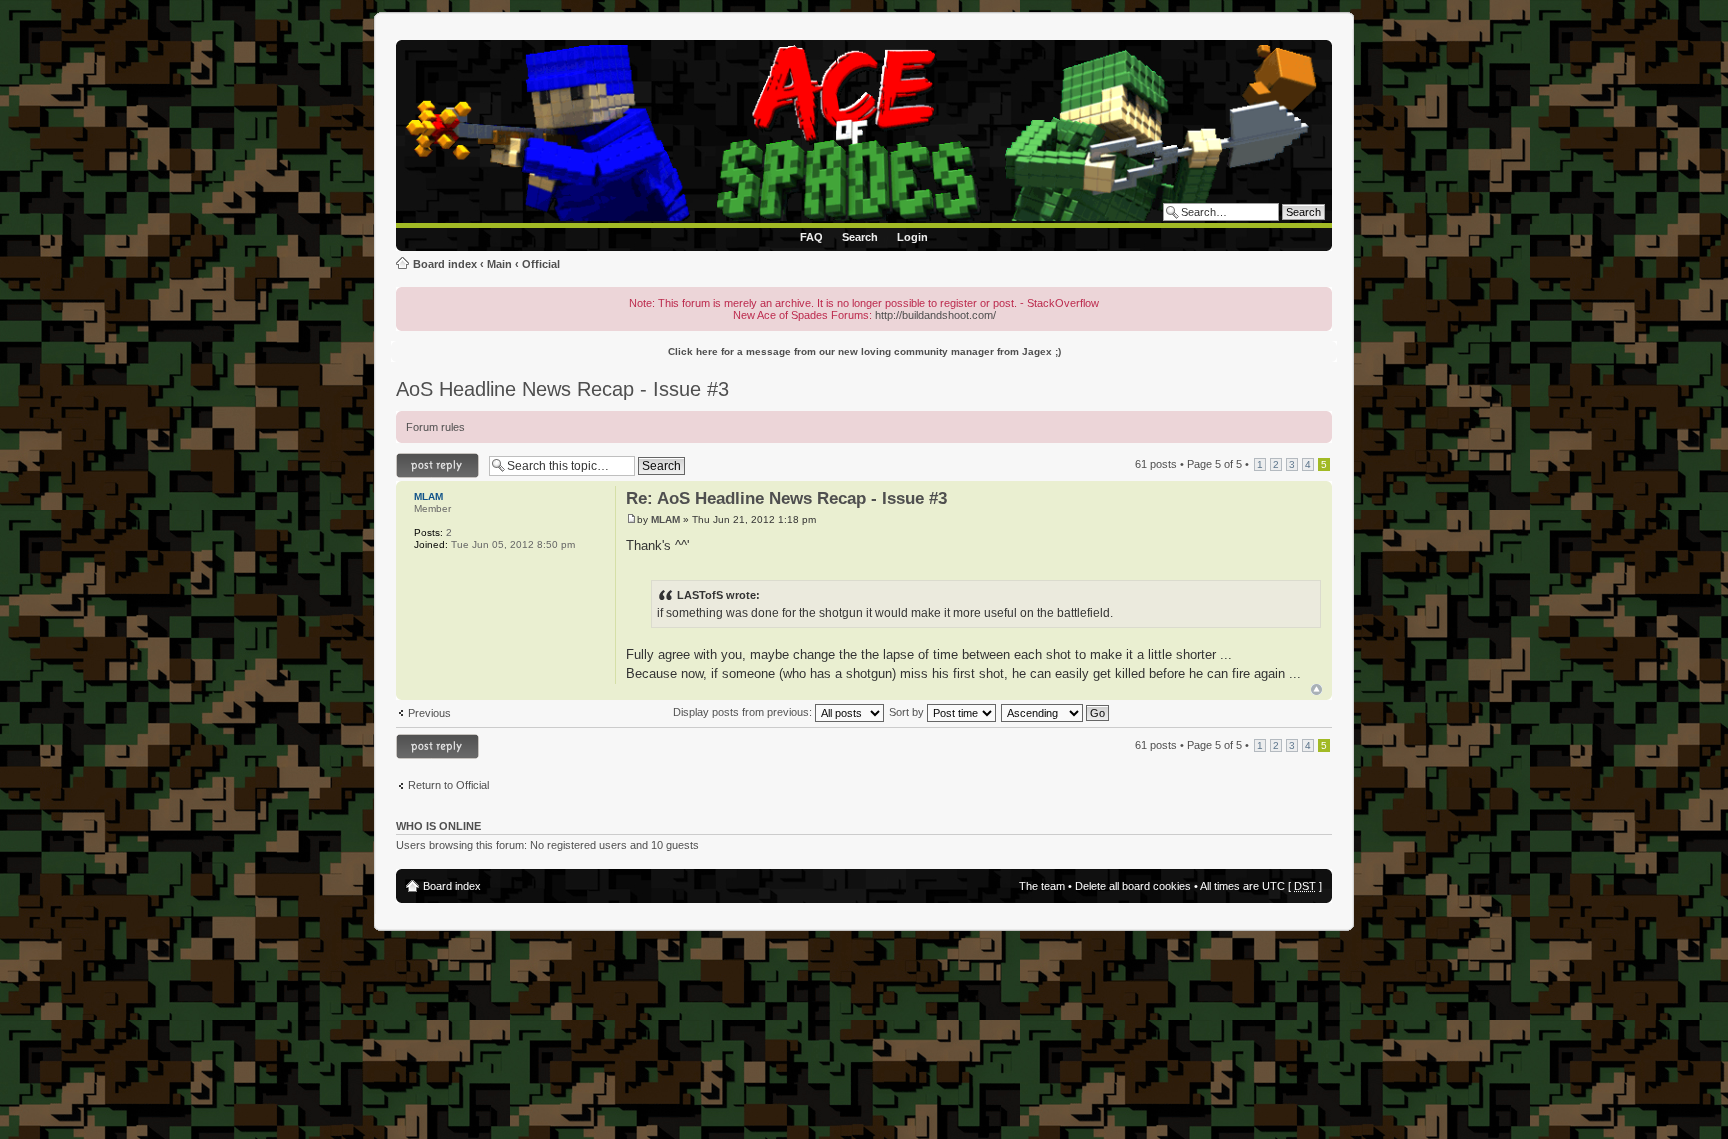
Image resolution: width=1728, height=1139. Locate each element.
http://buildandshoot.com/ (935, 315)
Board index (445, 264)
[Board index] (867, 134)
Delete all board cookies (1133, 886)
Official (541, 264)
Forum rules (435, 427)
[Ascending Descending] (1056, 712)
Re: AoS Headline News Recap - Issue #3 (786, 498)
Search (860, 237)
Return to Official (448, 785)
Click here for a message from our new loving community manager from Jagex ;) (864, 351)
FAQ (811, 237)
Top (1316, 689)
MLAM (665, 519)
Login (912, 237)
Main (499, 264)
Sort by (908, 712)
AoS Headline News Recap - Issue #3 (562, 389)
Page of (1214, 464)
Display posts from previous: (744, 712)
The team (1042, 886)
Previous (429, 713)
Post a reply (425, 459)
